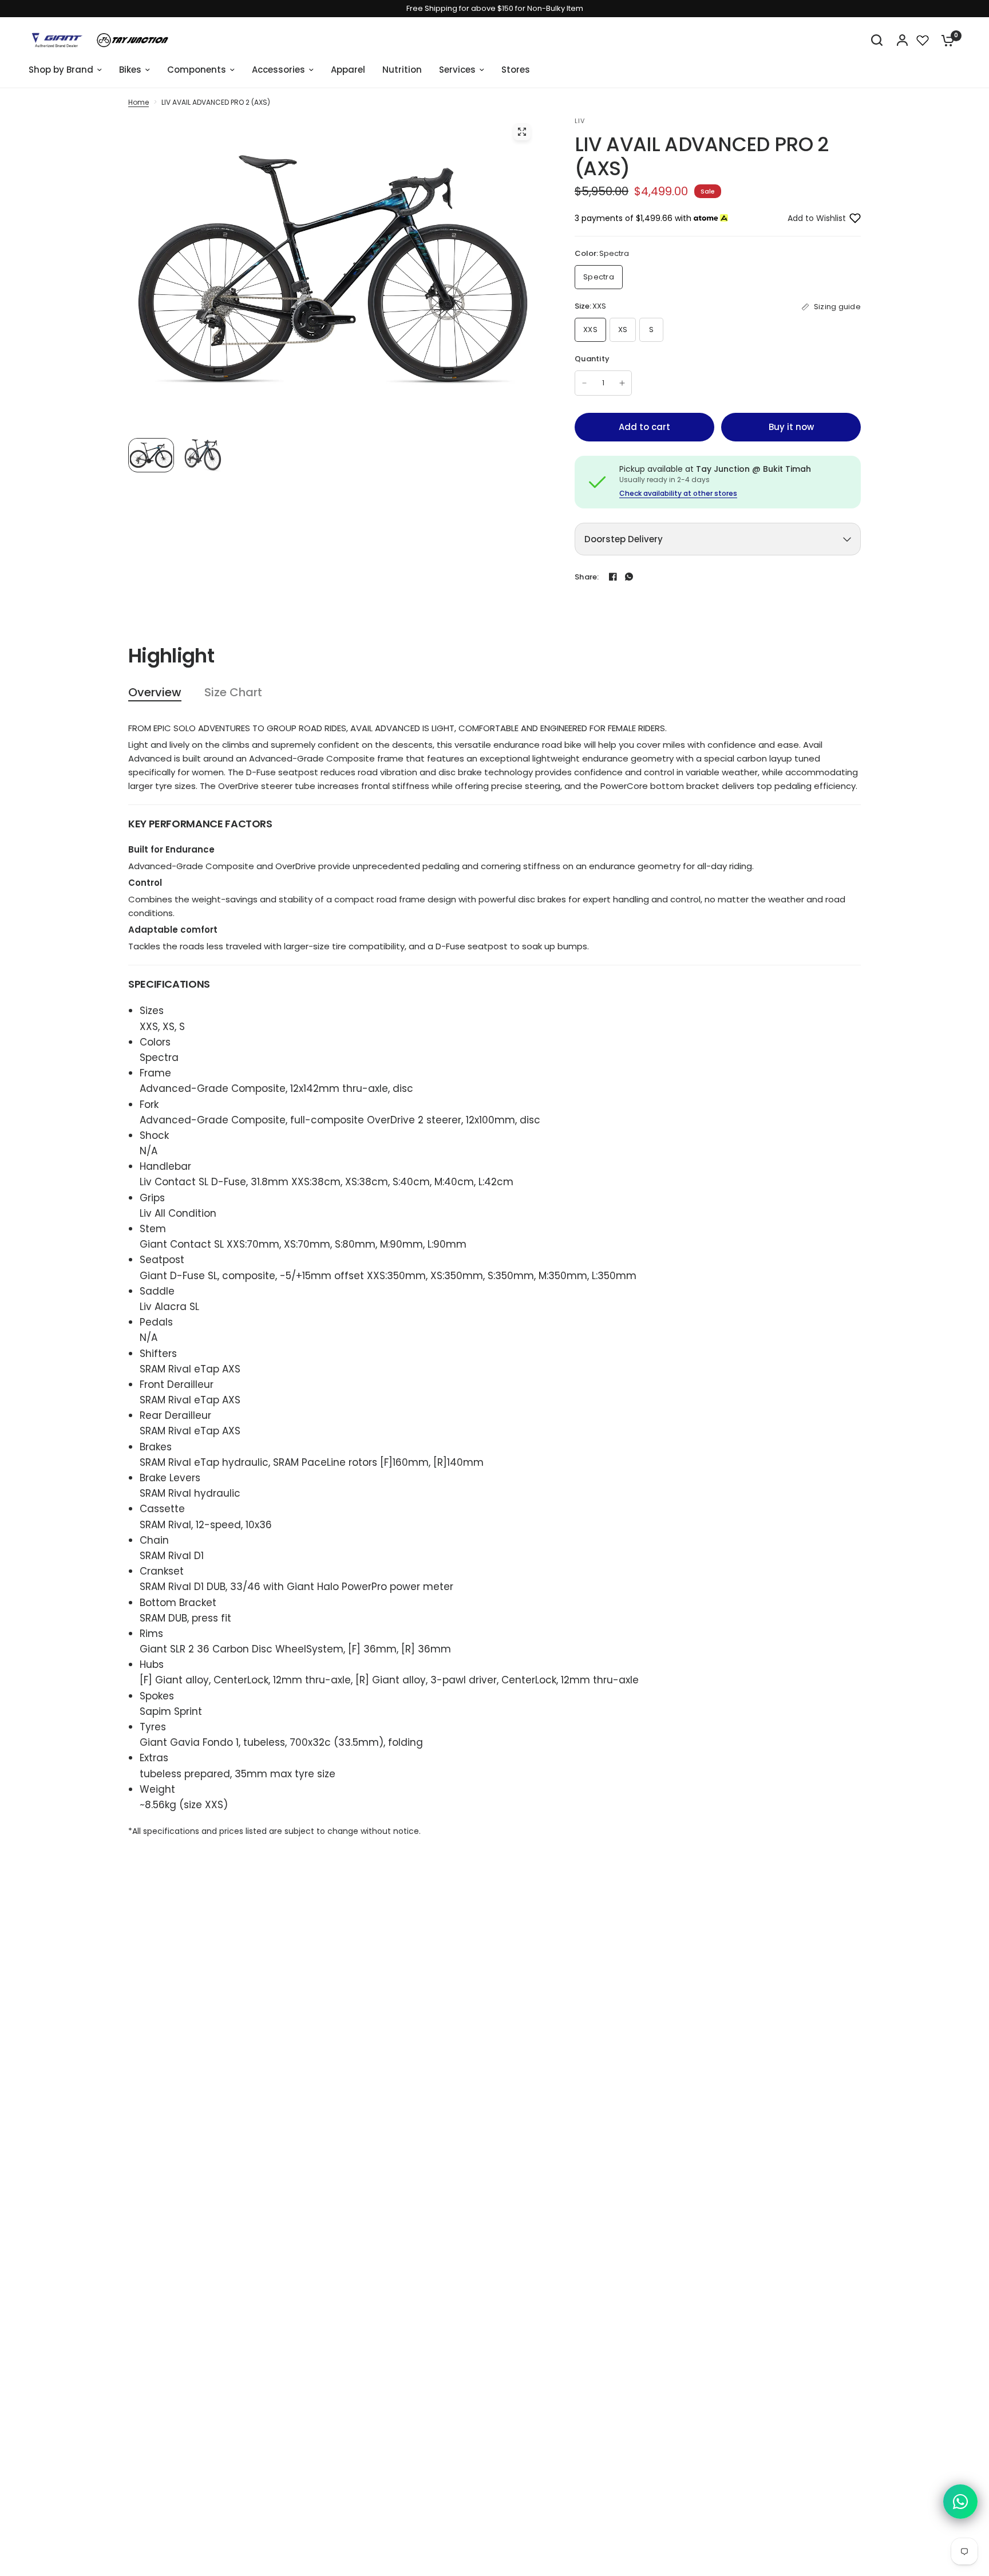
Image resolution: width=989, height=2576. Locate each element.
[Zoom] (522, 132)
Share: (587, 577)
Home (139, 102)
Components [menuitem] (197, 70)
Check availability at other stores (678, 494)
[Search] (877, 40)
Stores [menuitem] (516, 70)
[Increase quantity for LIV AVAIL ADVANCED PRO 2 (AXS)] (622, 383)
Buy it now (791, 427)
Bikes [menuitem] (130, 70)
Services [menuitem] (457, 70)
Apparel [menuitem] (348, 70)
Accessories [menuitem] (278, 70)
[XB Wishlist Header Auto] (923, 40)
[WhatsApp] (629, 577)
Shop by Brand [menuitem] (61, 70)
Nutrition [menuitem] (402, 70)
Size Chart (233, 693)
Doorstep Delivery (624, 539)
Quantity (592, 359)
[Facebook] (613, 577)
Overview (155, 693)
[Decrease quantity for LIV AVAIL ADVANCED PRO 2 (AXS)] (584, 383)
